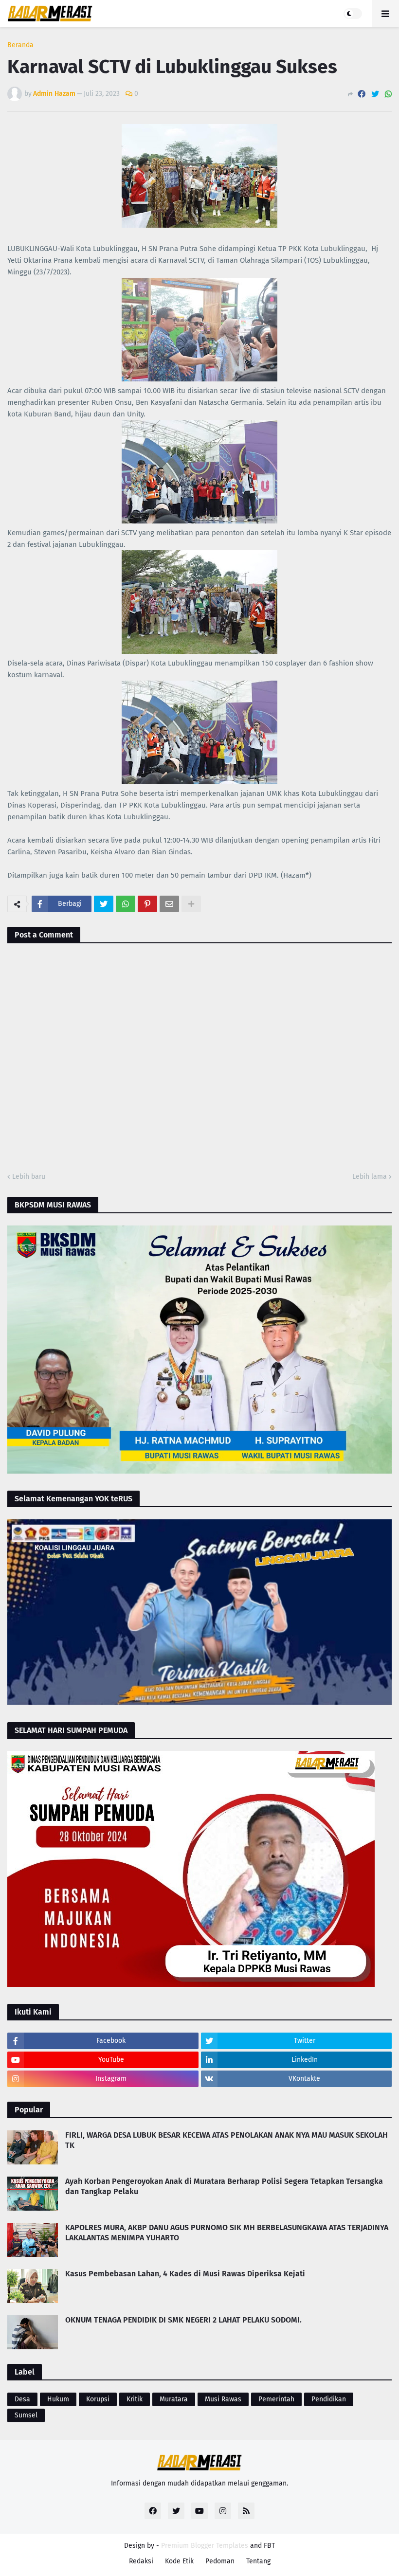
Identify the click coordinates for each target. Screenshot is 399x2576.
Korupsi (98, 2399)
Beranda (20, 45)
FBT (269, 2546)
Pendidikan (329, 2399)
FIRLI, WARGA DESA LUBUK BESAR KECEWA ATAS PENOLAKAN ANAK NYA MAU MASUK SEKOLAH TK (227, 2140)
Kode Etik (179, 2561)
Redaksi (141, 2561)
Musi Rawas (223, 2399)
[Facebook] (362, 94)
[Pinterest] (147, 904)
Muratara (174, 2399)
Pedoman (220, 2561)
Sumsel (26, 2415)
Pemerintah (276, 2399)
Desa (22, 2399)
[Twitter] (375, 94)
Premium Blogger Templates (205, 2546)
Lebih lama (370, 1177)
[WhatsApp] (388, 94)
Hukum (58, 2399)
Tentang (258, 2561)
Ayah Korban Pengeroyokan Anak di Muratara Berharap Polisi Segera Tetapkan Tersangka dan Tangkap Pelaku (224, 2186)
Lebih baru (29, 1177)
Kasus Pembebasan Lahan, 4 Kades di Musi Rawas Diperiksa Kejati (185, 2274)
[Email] (169, 904)
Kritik (135, 2399)
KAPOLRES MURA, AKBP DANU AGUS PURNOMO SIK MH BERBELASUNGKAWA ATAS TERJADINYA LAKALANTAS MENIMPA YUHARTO (227, 2233)
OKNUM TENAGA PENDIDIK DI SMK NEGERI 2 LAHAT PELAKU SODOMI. (183, 2320)
